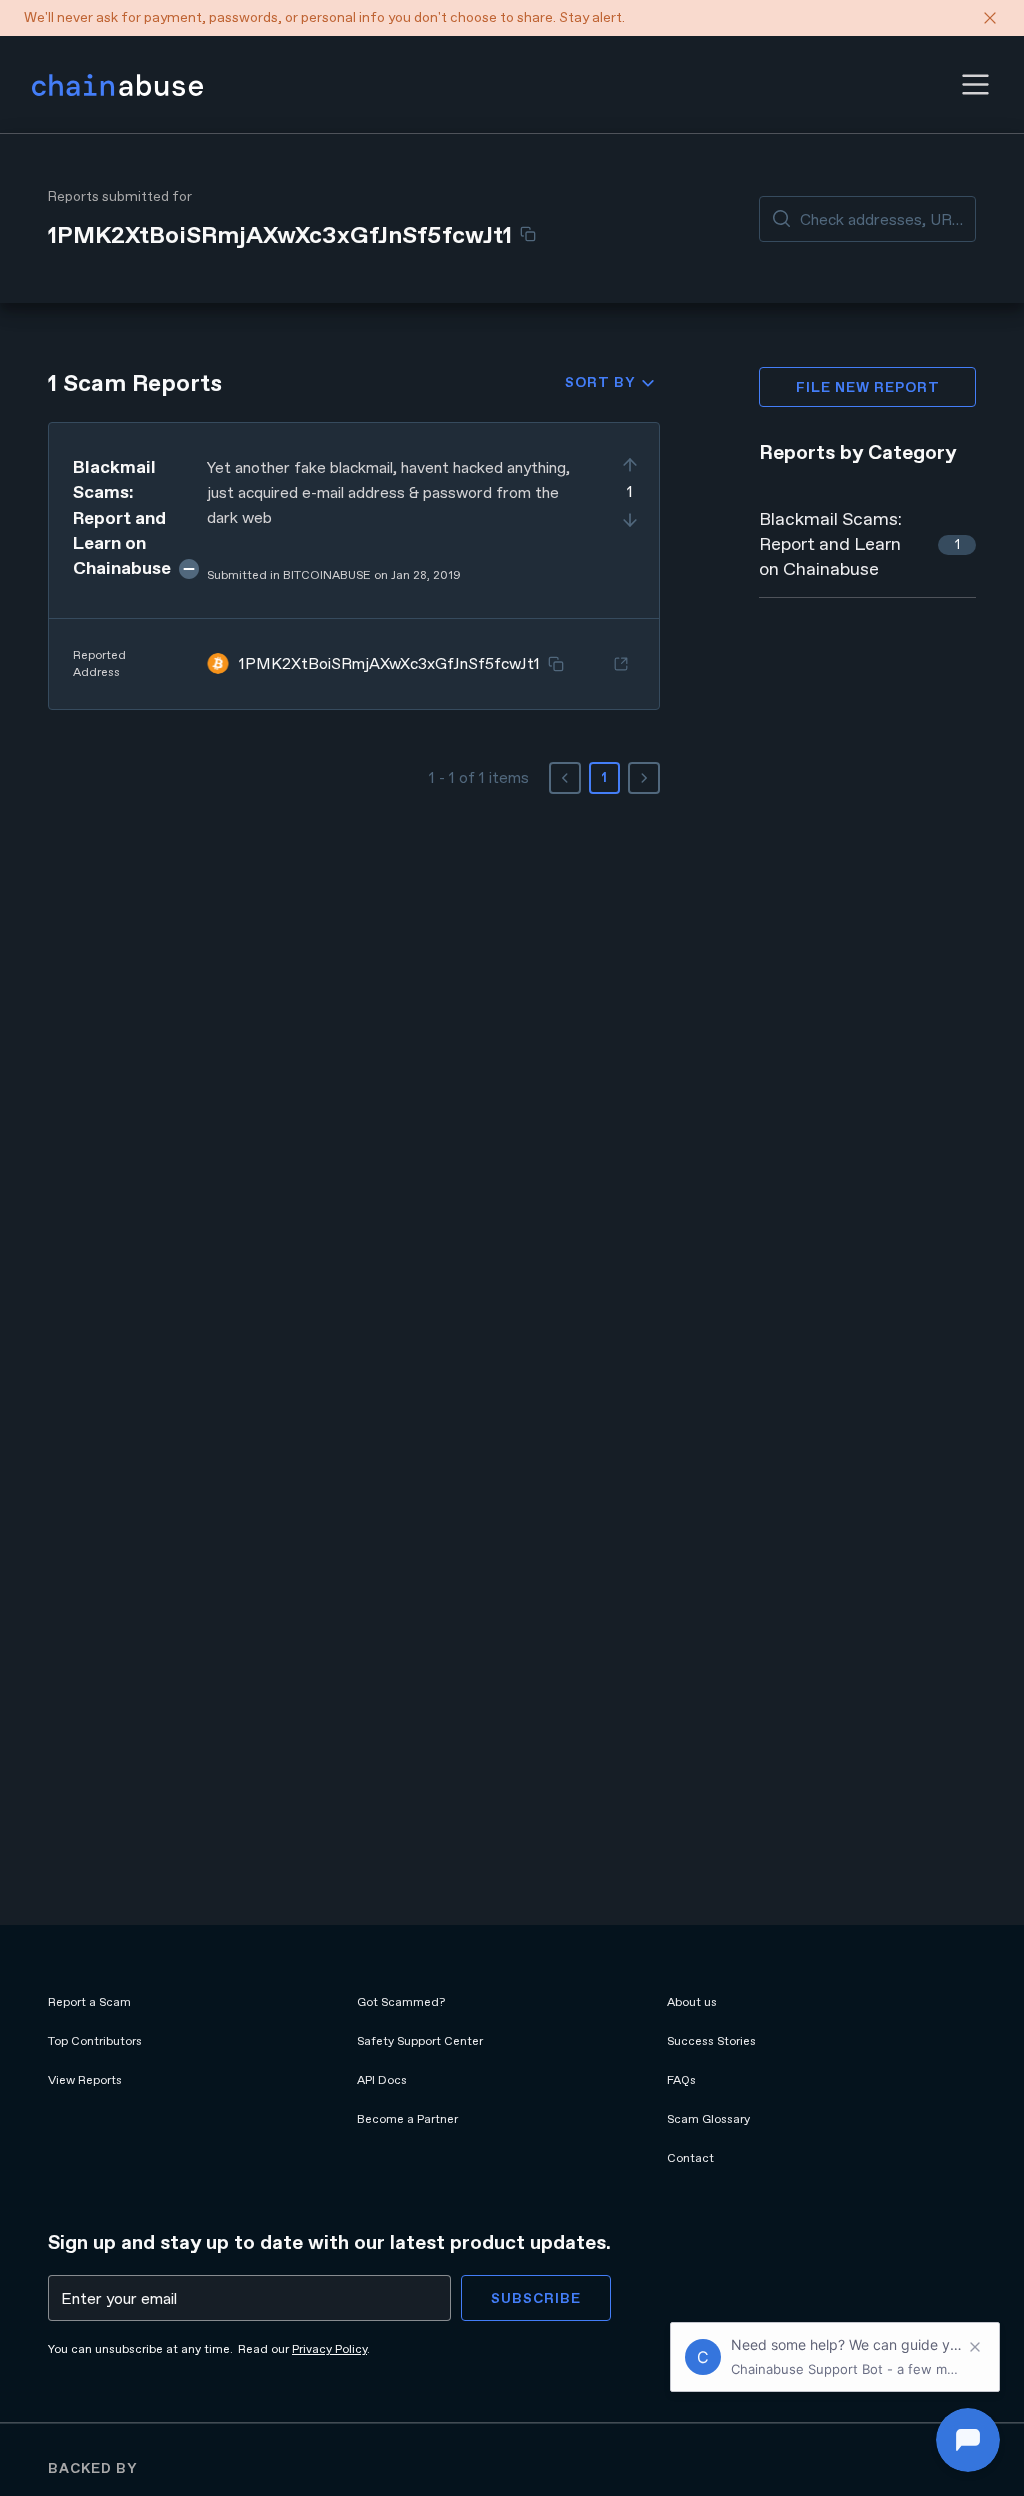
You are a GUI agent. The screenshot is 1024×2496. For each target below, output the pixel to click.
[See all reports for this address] (621, 664)
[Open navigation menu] (975, 84)
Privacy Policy (329, 2349)
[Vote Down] (630, 520)
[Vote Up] (630, 465)
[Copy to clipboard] (528, 234)
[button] (975, 84)
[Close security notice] (990, 18)
